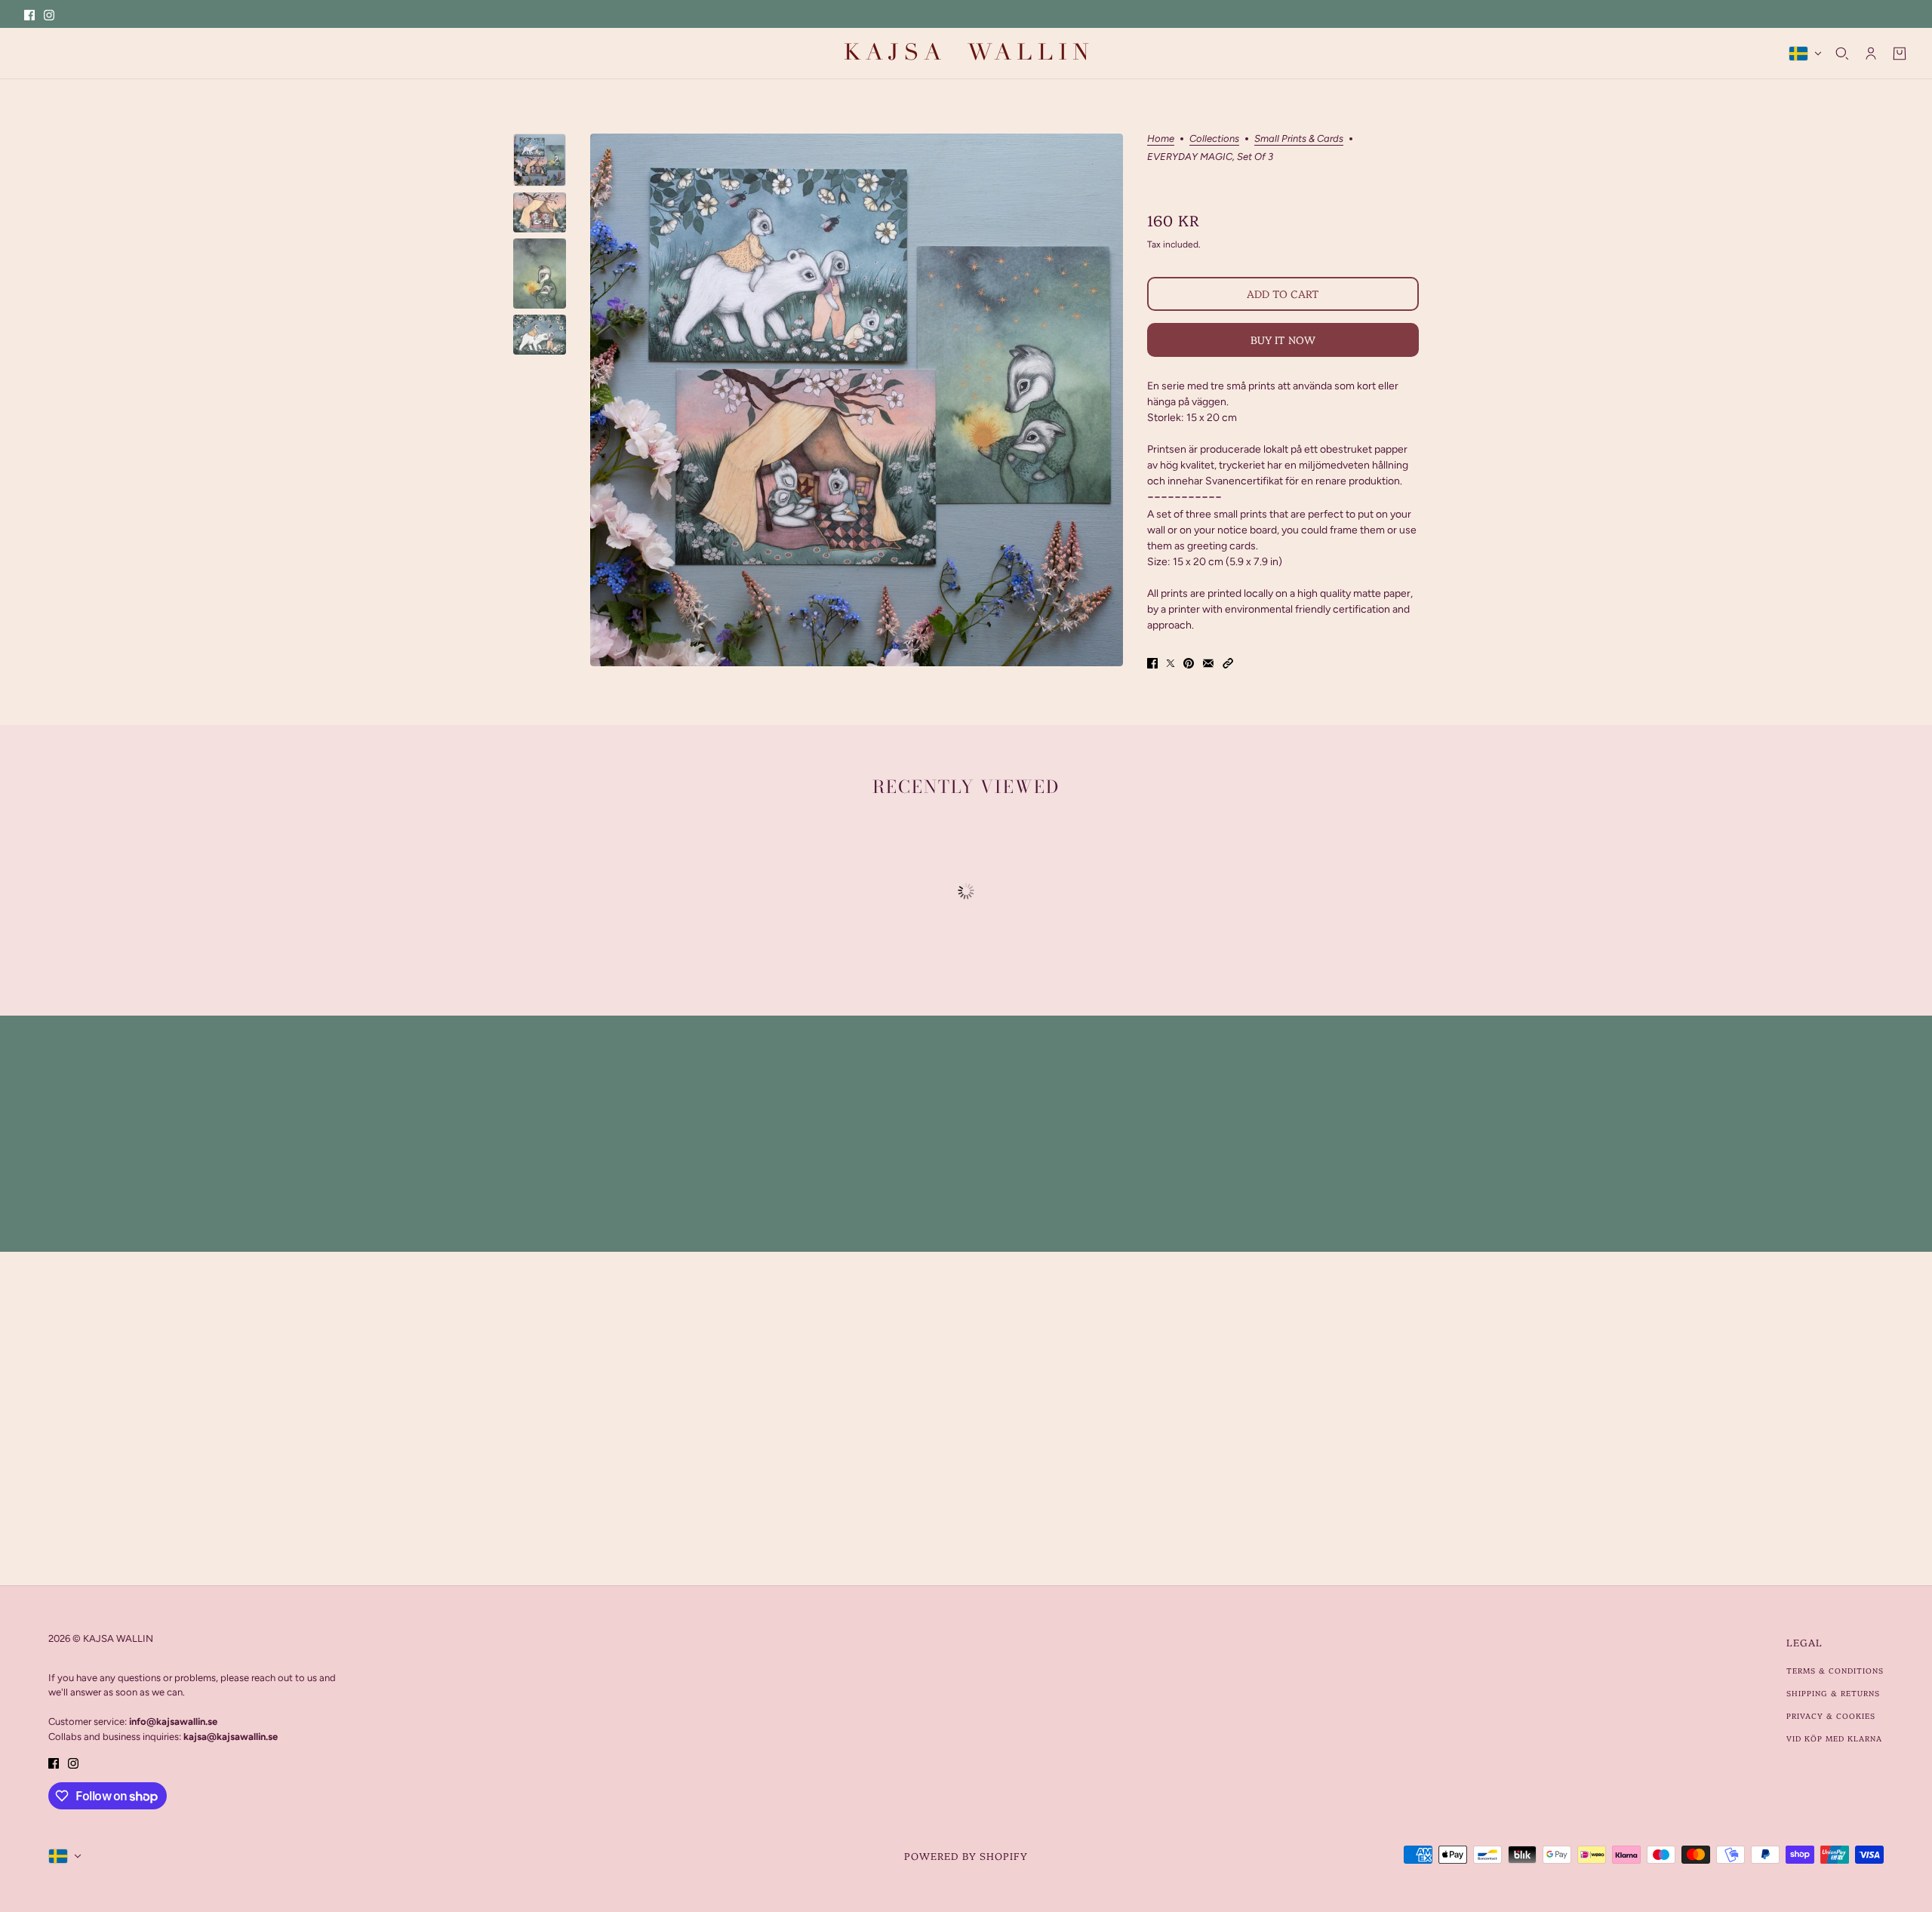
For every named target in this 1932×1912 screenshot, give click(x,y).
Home (1161, 139)
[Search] (1842, 54)
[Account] (1871, 54)
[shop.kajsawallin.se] (966, 53)
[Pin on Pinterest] (1189, 663)
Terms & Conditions (1835, 1671)
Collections (1214, 139)
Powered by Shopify (966, 1855)
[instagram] (49, 14)
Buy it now (1283, 340)
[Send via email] (1208, 663)
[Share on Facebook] (1152, 663)
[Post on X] (1171, 663)
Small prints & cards (1299, 139)
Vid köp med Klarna (1834, 1738)
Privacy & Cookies (1831, 1716)
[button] (1228, 663)
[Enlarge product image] (857, 400)
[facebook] (29, 14)
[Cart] (1900, 54)
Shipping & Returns (1833, 1693)
